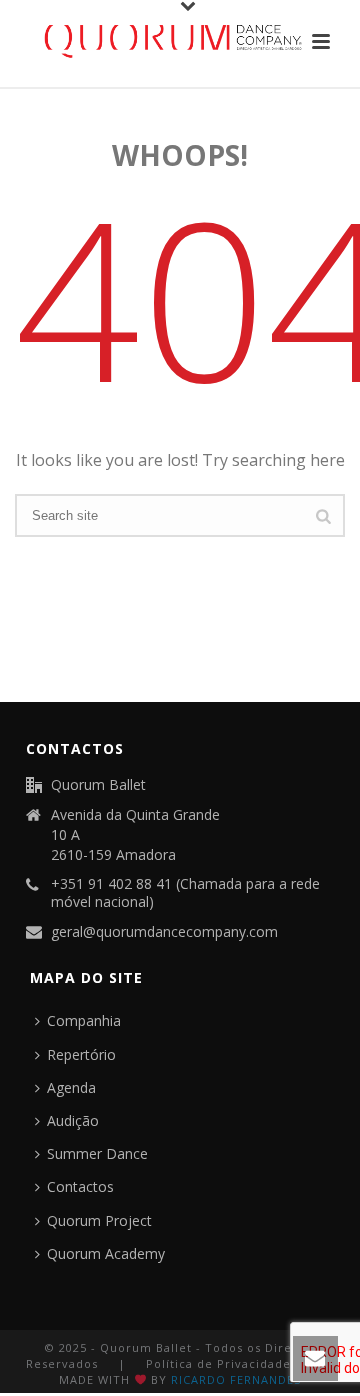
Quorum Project (99, 1220)
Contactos (80, 1186)
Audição (73, 1120)
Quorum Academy (106, 1253)
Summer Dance (97, 1153)
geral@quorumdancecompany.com (164, 932)
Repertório (81, 1054)
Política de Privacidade (218, 1363)
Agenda (71, 1087)
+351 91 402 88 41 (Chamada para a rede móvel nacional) (185, 893)
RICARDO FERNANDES (236, 1379)
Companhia (84, 1020)
